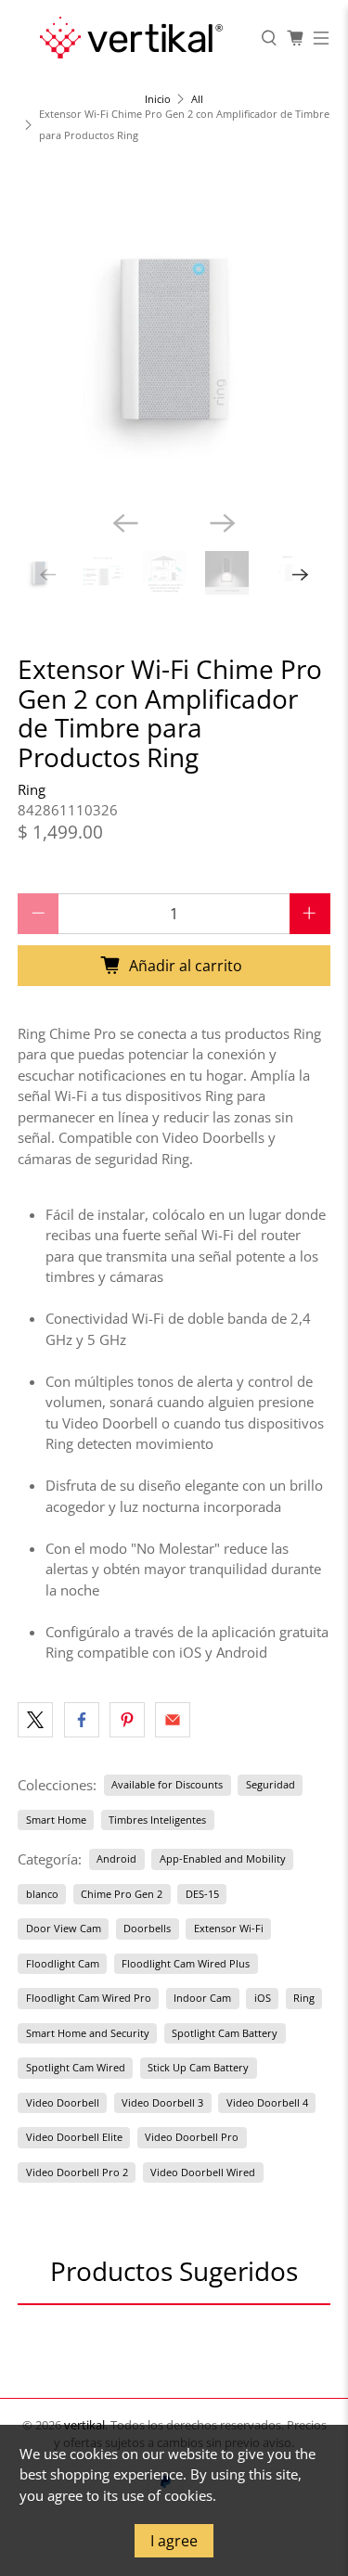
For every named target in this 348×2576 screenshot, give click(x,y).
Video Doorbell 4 (267, 2102)
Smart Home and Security (88, 2033)
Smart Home (56, 1820)
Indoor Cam (202, 1998)
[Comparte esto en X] (35, 1720)
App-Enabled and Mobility (223, 1858)
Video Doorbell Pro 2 (77, 2172)
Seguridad (271, 1784)
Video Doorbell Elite (74, 2137)
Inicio (158, 99)
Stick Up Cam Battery (198, 2067)
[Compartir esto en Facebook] (82, 1720)
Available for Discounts (167, 1784)
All (197, 99)
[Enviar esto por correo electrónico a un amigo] (173, 1720)
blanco (42, 1894)
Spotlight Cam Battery (225, 2033)
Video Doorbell (63, 2102)
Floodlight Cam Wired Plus (186, 1963)
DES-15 (202, 1894)
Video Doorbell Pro (192, 2137)
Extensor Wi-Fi (229, 1928)
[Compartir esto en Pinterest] (127, 1720)
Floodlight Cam (63, 1963)
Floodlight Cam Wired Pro (89, 1998)
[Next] (223, 523)
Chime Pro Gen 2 (122, 1894)
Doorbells (147, 1928)
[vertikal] (130, 38)
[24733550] (174, 339)
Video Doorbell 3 (162, 2102)
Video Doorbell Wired (203, 2172)
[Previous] (125, 523)
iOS (263, 1998)
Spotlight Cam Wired (76, 2067)
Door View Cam (64, 1928)
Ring (32, 789)
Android (116, 1858)
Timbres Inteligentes (157, 1820)
